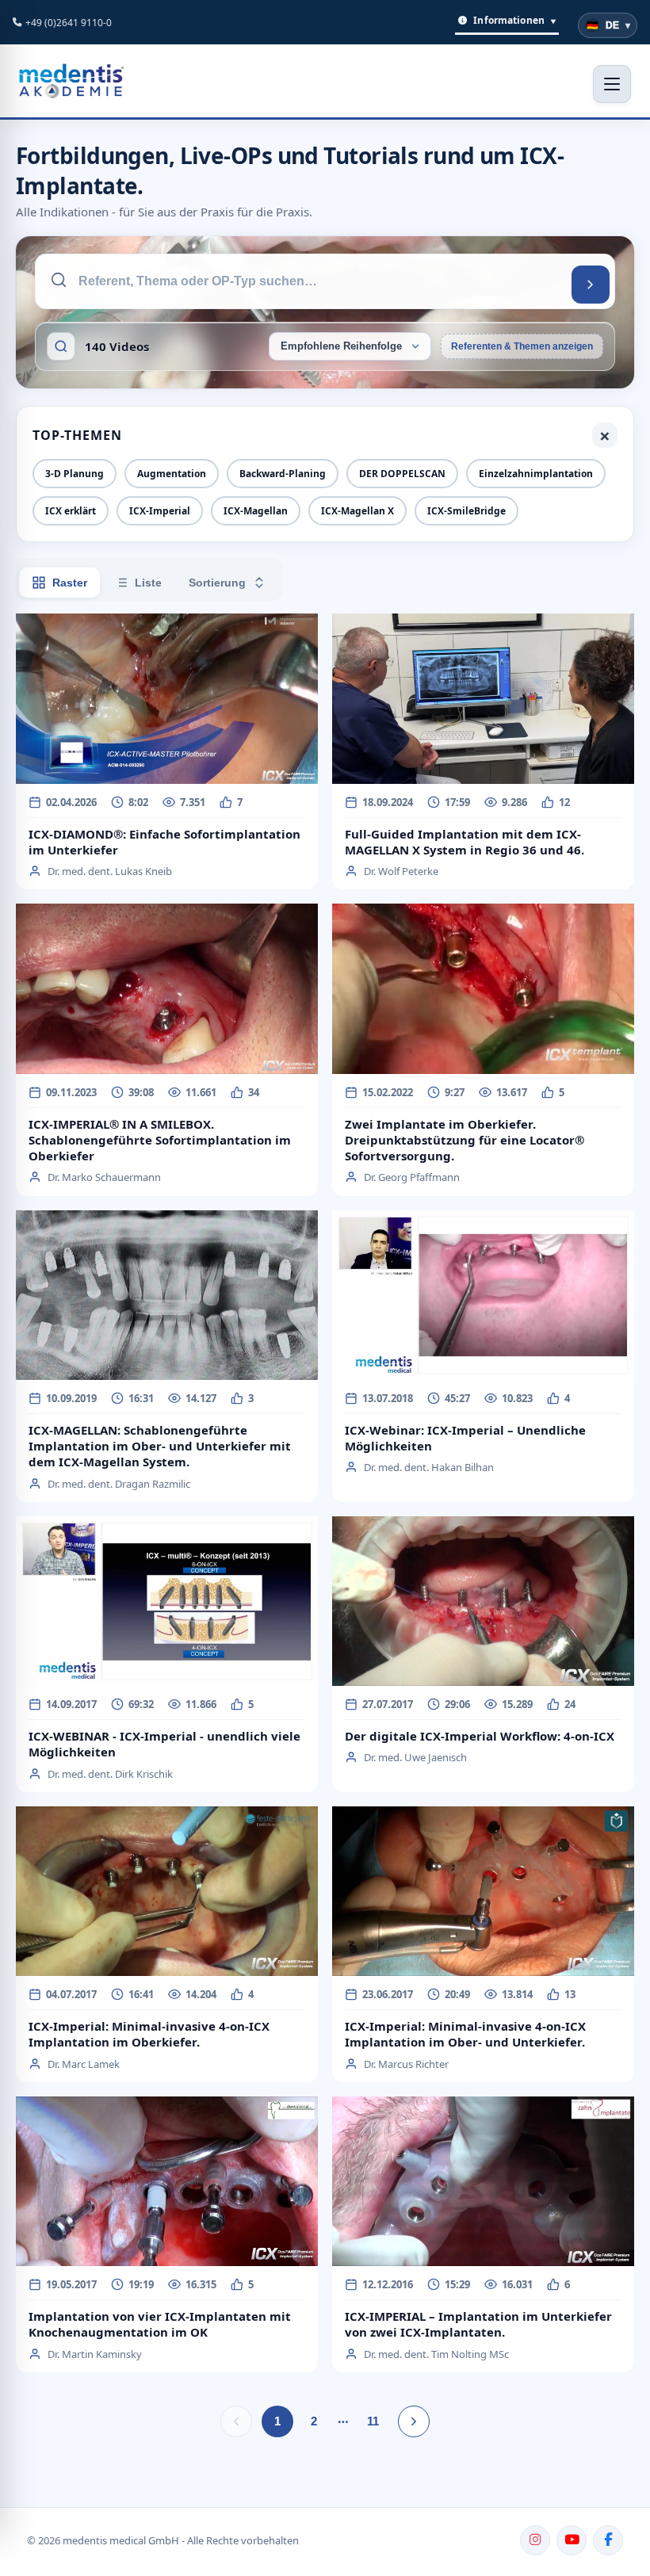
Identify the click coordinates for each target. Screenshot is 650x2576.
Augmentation (172, 474)
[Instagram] (535, 2540)
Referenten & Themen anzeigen (522, 346)
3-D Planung (75, 474)
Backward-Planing (283, 474)
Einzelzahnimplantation (536, 474)
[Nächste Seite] (414, 2421)
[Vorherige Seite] (236, 2421)
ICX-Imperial (160, 511)
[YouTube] (572, 2540)
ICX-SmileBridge (466, 511)
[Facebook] (608, 2540)
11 (373, 2421)
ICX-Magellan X (357, 511)
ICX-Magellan (256, 511)
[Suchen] (591, 285)
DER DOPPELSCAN (402, 474)
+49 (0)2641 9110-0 (69, 23)
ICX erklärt (71, 511)
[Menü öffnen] (612, 84)
